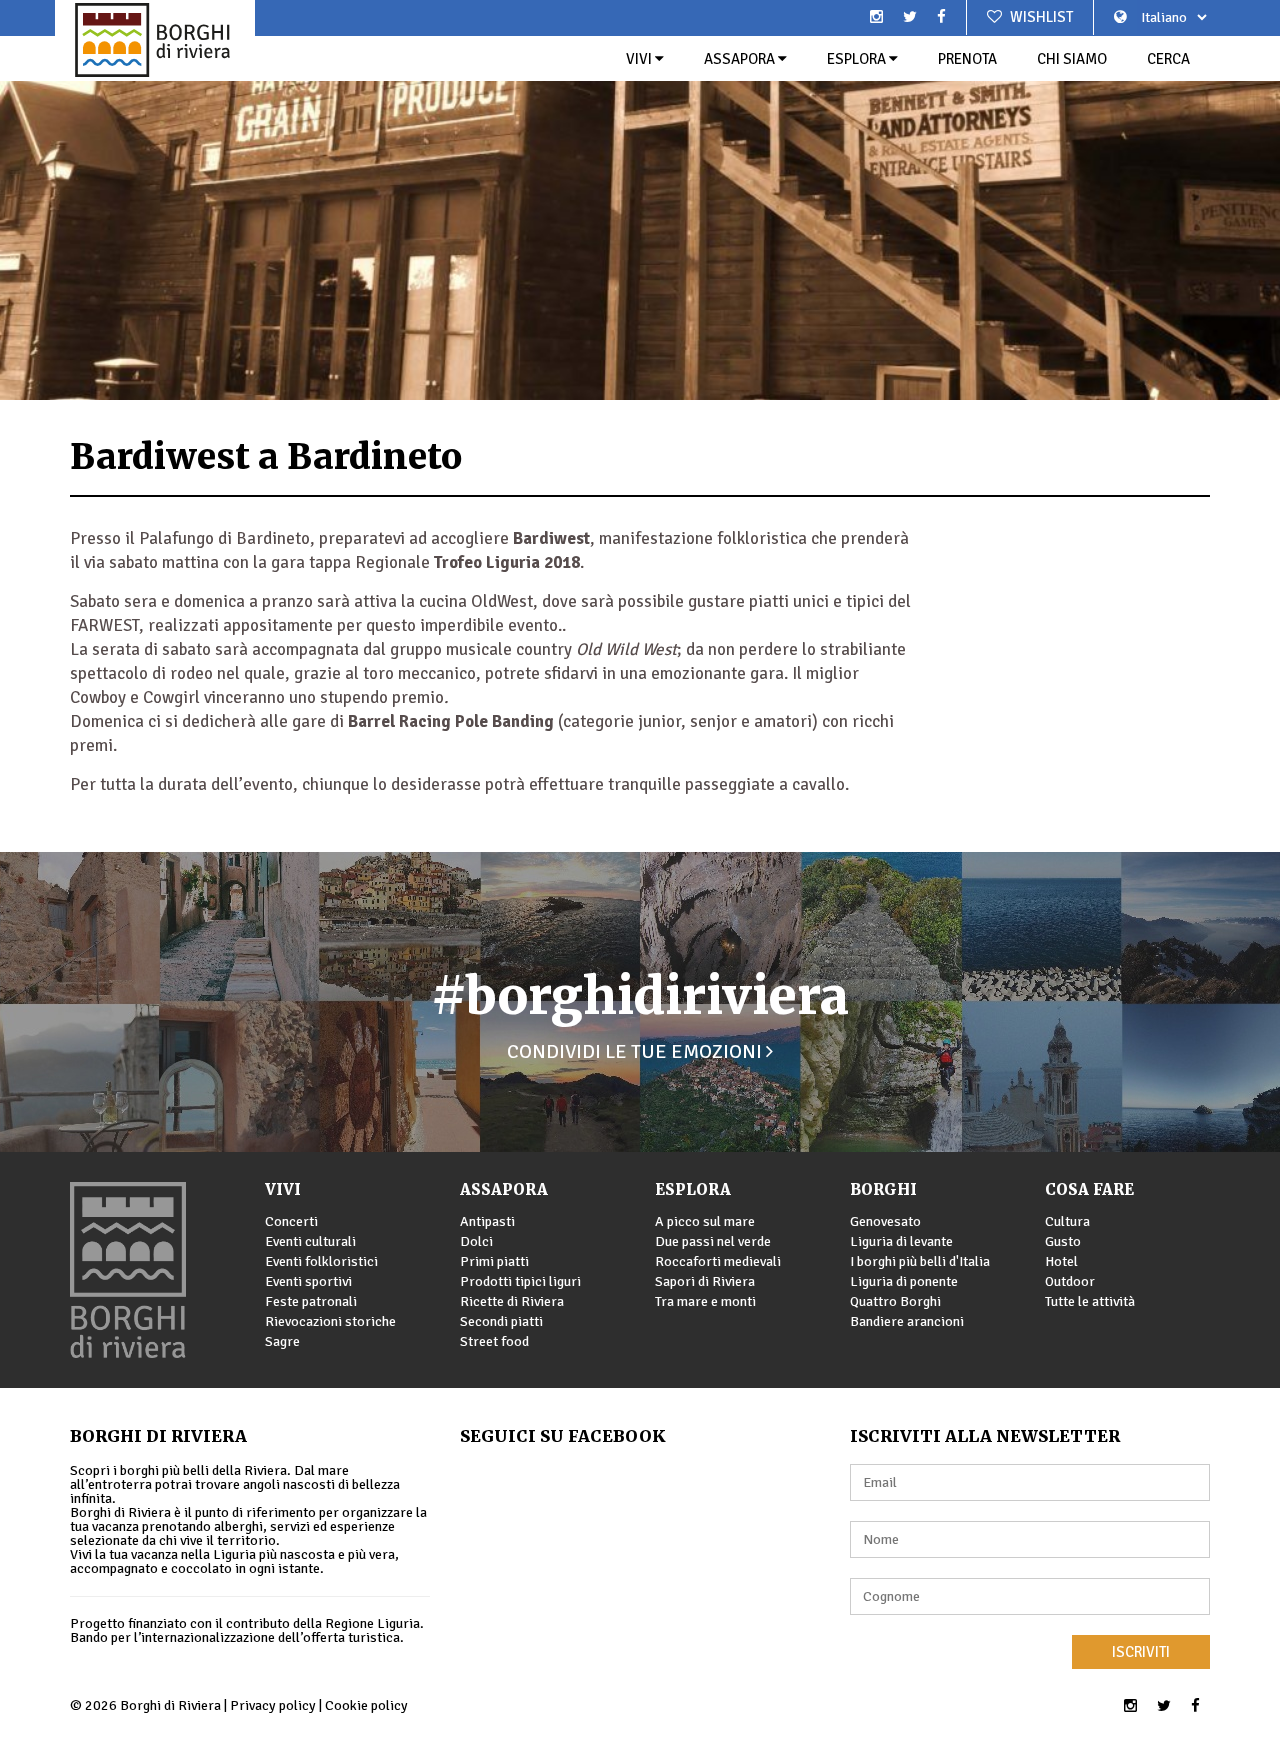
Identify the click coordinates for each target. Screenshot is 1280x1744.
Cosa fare (1089, 1189)
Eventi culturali (310, 1241)
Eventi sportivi (308, 1281)
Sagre (282, 1341)
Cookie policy (366, 1705)
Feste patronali (311, 1301)
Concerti (291, 1221)
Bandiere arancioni (907, 1321)
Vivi (640, 59)
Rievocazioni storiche (330, 1321)
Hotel (1061, 1261)
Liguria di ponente (904, 1281)
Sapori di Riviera (705, 1281)
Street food (494, 1341)
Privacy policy (273, 1705)
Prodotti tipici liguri (520, 1281)
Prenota (967, 59)
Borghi (883, 1189)
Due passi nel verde (713, 1241)
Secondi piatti (501, 1321)
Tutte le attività (1090, 1301)
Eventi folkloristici (321, 1261)
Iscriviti (1141, 1652)
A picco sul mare (705, 1221)
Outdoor (1070, 1281)
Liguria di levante (901, 1241)
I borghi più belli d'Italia (920, 1261)
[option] (640, 200)
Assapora (741, 59)
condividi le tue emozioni (636, 1051)
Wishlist (1040, 17)
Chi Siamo (1072, 59)
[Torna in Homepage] (155, 40)
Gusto (1063, 1241)
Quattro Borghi (895, 1301)
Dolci (476, 1241)
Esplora (858, 59)
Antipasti (487, 1221)
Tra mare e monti (705, 1301)
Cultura (1067, 1221)
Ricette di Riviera (512, 1301)
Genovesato (885, 1221)
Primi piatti (494, 1261)
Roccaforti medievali (718, 1261)
